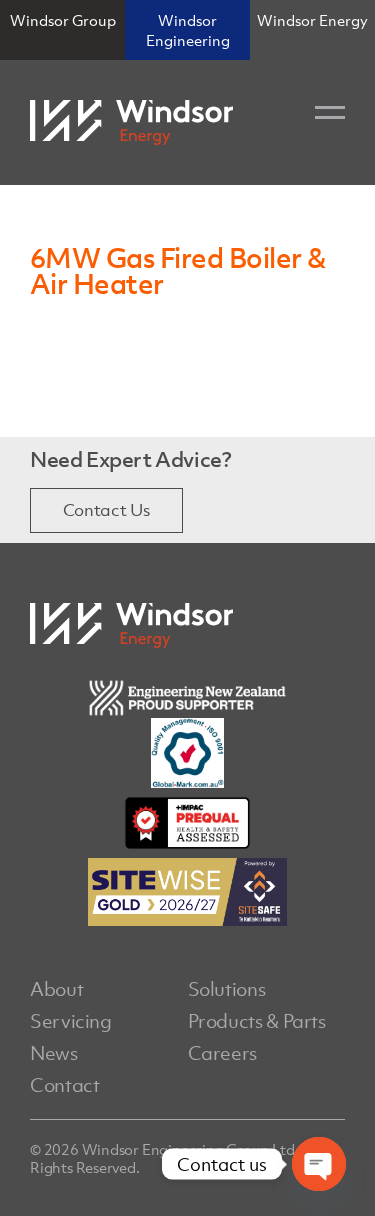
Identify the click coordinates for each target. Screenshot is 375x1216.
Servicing (71, 1021)
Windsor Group (63, 20)
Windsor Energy (312, 20)
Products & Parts (257, 1021)
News (54, 1053)
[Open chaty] (319, 1164)
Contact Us (106, 510)
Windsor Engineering (188, 30)
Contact (64, 1085)
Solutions (227, 989)
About (56, 989)
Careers (222, 1053)
